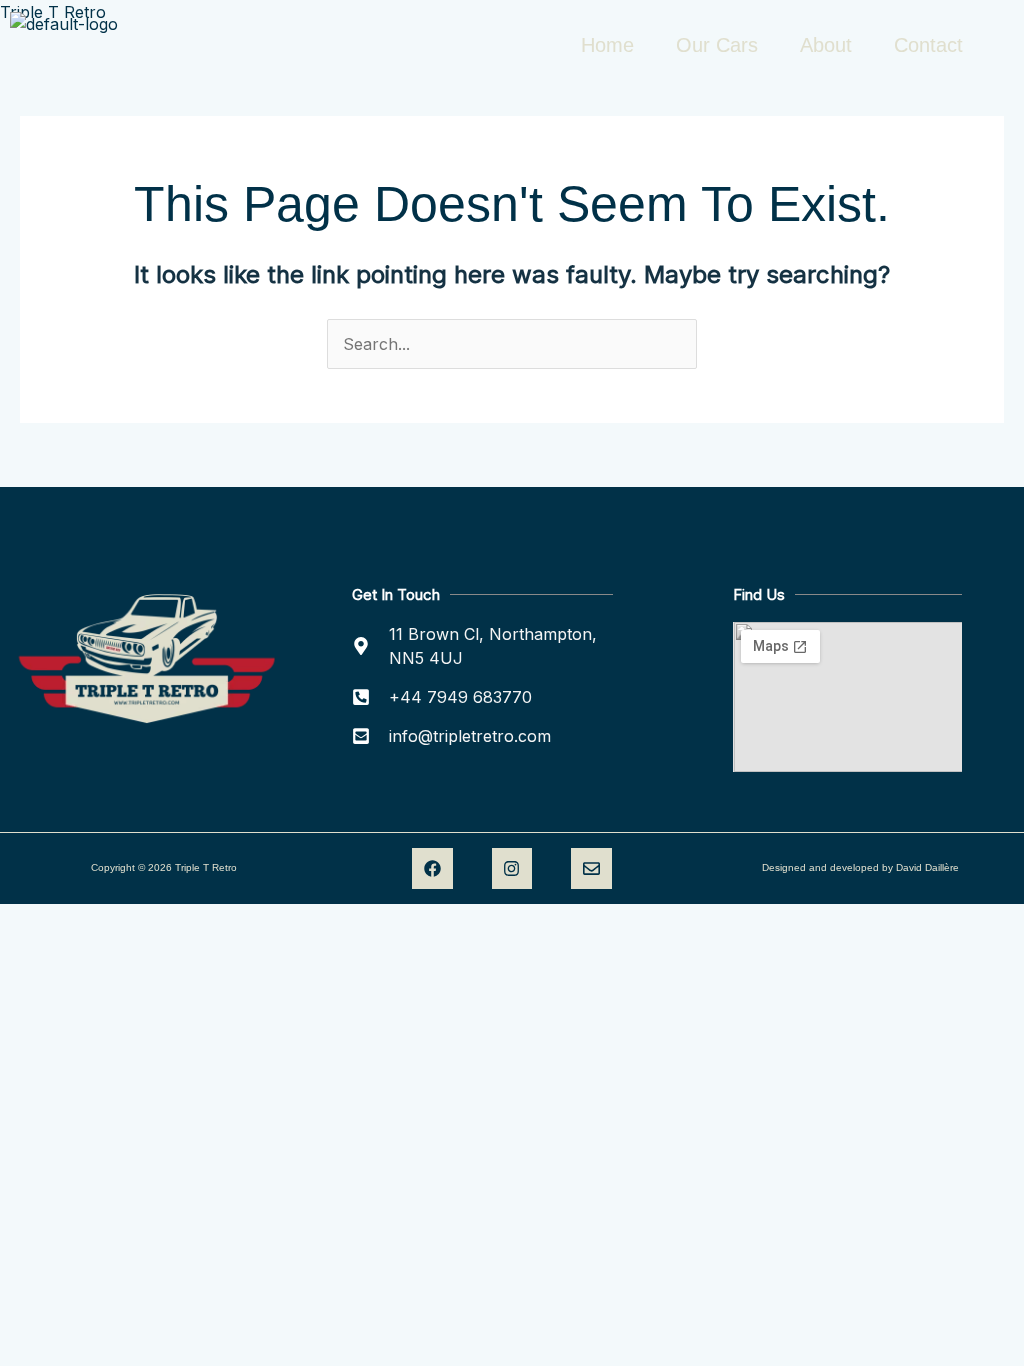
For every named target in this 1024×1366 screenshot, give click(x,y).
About (826, 45)
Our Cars (717, 45)
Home (607, 45)
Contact (928, 45)
